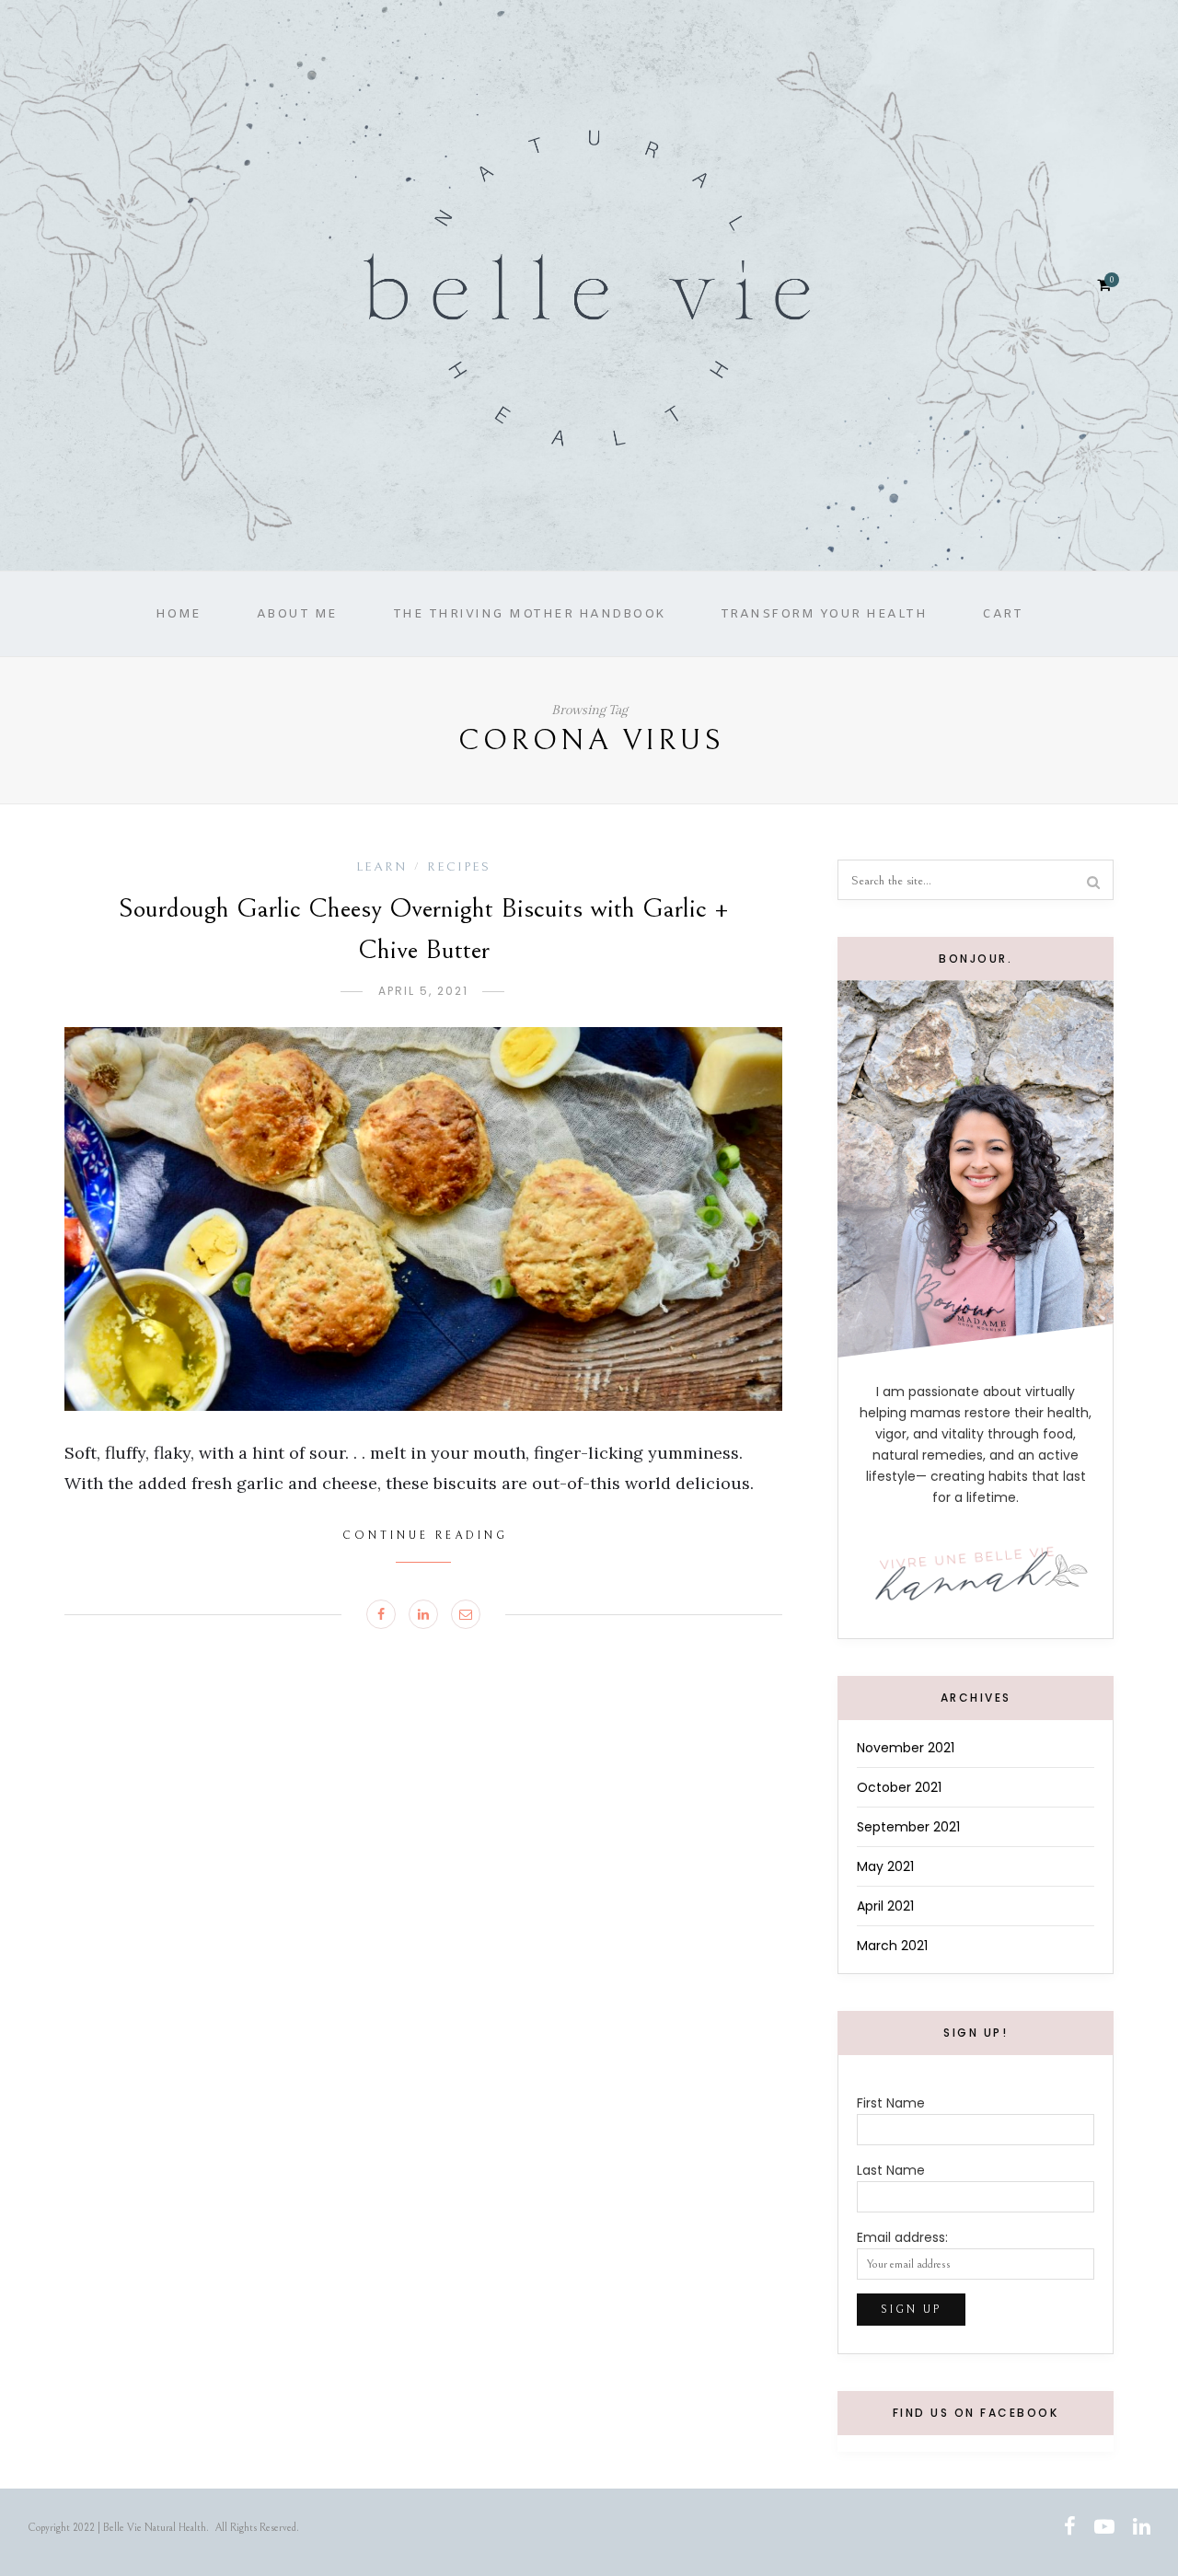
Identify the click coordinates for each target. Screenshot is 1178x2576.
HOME (179, 614)
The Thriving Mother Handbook (529, 614)
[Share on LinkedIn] (423, 1614)
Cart (1002, 614)
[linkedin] (1142, 2528)
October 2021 (899, 1787)
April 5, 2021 (423, 991)
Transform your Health (824, 614)
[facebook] (1070, 2528)
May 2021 (885, 1866)
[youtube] (1104, 2528)
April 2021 (885, 1906)
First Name (891, 2103)
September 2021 (908, 1827)
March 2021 (892, 1946)
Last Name (891, 2170)
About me (297, 614)
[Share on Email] (466, 1614)
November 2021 (906, 1748)
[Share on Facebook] (381, 1614)
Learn (381, 867)
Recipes (459, 867)
